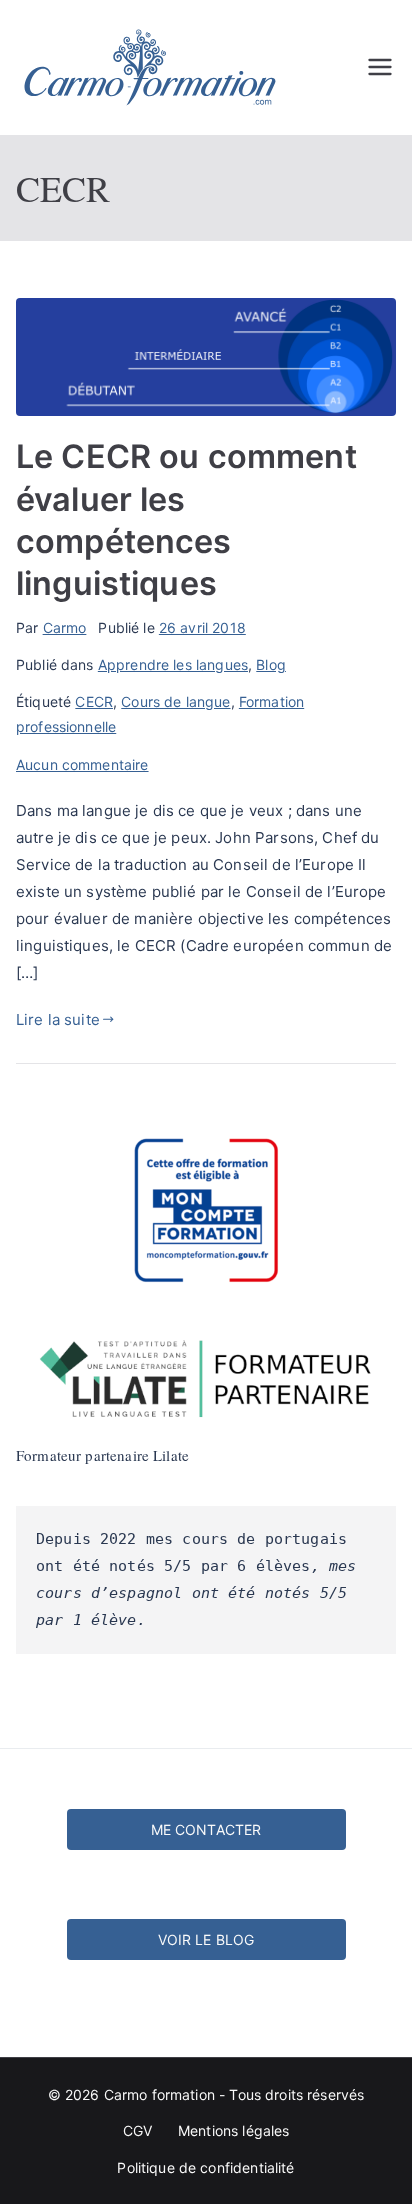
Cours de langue (175, 701)
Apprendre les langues (173, 664)
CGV (137, 2130)
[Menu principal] (380, 67)
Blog (271, 664)
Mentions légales (233, 2130)
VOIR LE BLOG (206, 1939)
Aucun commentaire (82, 764)
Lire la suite (58, 1019)
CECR (94, 701)
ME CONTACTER (206, 1829)
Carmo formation (159, 2094)
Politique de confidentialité (205, 2167)
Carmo (65, 627)
